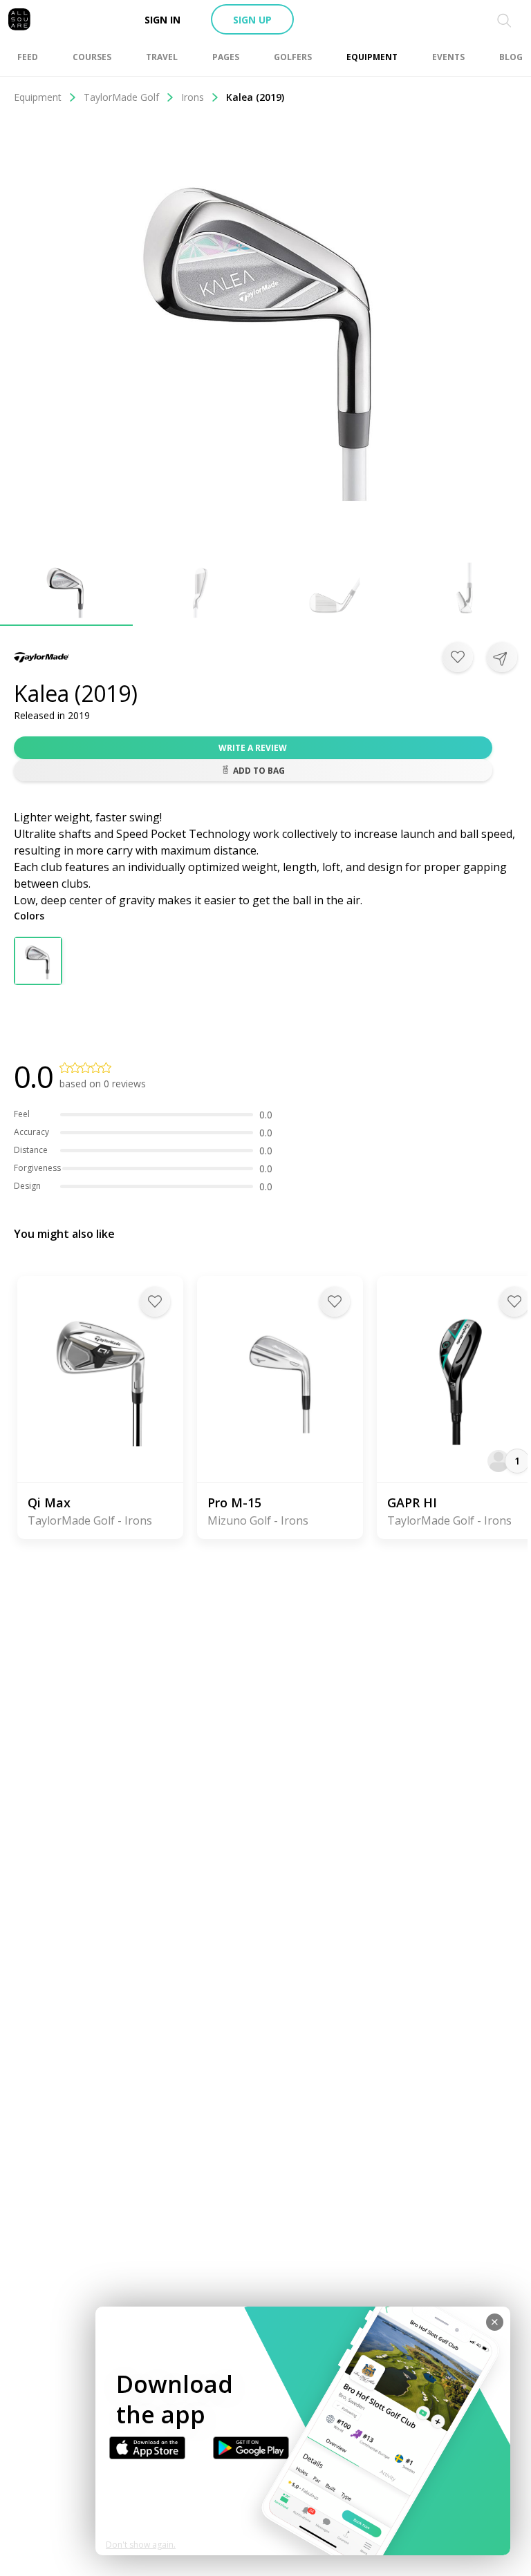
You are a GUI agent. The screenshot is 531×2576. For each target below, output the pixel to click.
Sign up (252, 20)
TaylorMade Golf (121, 97)
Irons (193, 97)
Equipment (38, 97)
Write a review (253, 748)
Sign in (162, 20)
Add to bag (259, 771)
